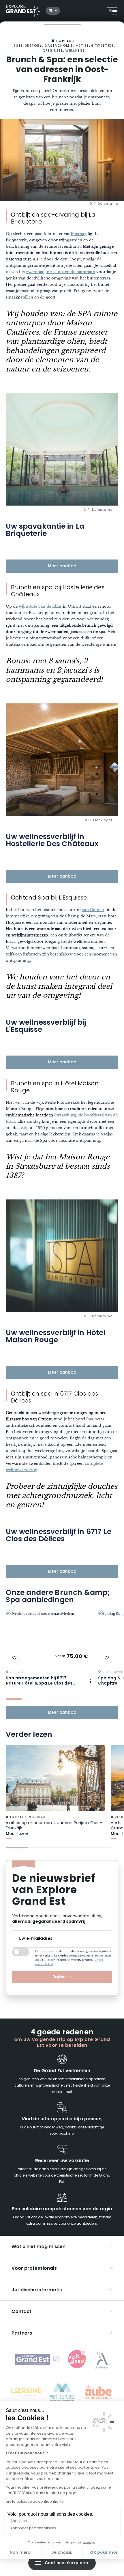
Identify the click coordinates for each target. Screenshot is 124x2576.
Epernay (79, 234)
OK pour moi (104, 2553)
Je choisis (62, 2553)
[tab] (14, 1699)
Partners (22, 2333)
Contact (21, 2312)
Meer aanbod (62, 566)
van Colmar (93, 910)
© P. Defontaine (104, 204)
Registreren (62, 1977)
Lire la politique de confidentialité (35, 2502)
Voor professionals (34, 2269)
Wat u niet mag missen (38, 2247)
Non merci (20, 2553)
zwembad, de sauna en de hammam (61, 272)
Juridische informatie (37, 2290)
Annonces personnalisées (33, 2528)
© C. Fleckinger (99, 821)
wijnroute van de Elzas (40, 606)
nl (51, 11)
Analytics (19, 2521)
